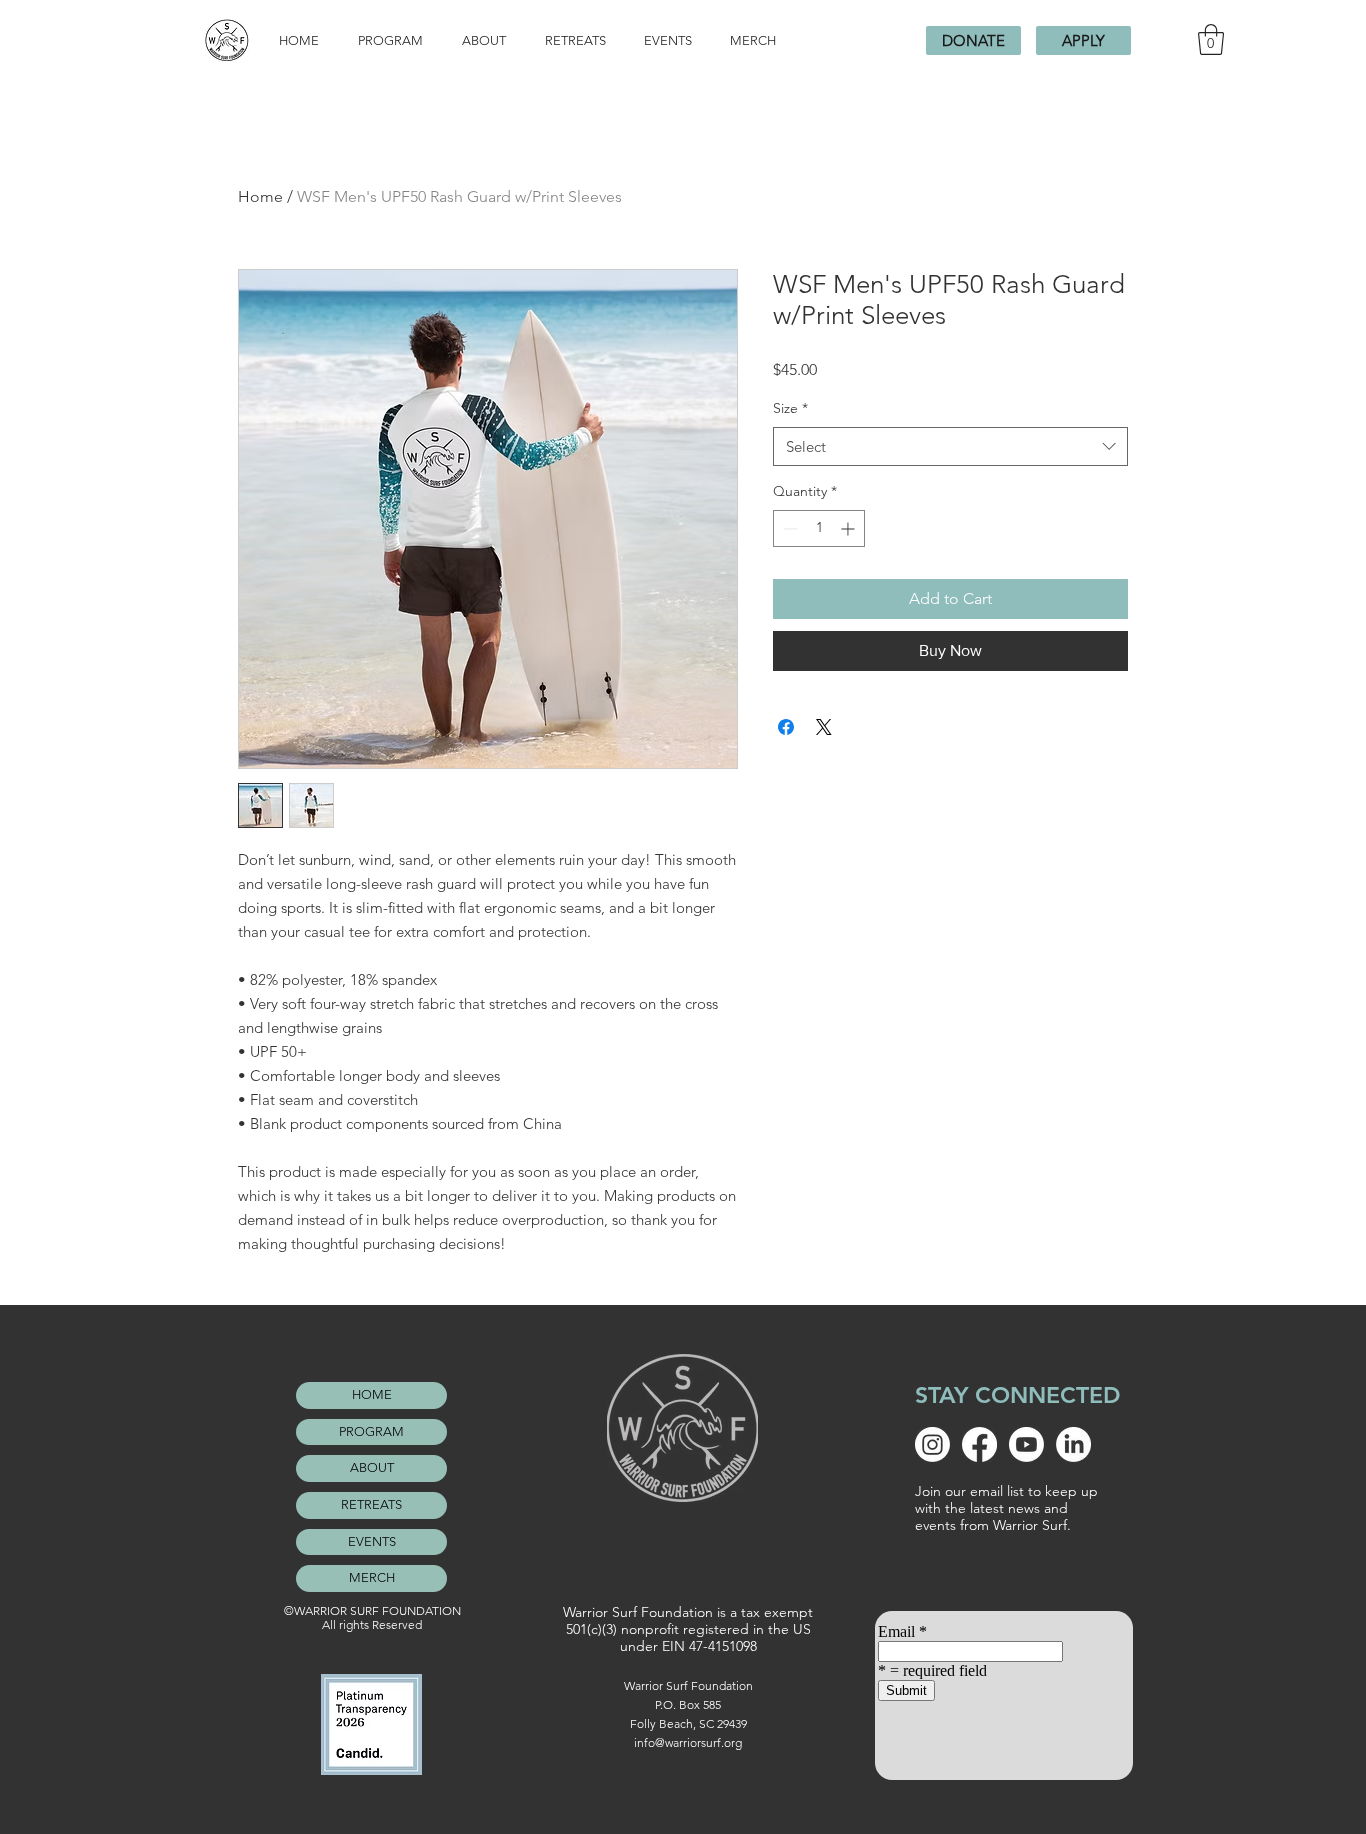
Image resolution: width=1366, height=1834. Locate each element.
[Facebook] (979, 1444)
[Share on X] (824, 727)
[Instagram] (932, 1444)
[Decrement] (788, 528)
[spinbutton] (819, 528)
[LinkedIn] (1073, 1444)
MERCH (372, 1577)
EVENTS (372, 1541)
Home (260, 196)
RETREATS (371, 1504)
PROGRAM (371, 1431)
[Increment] (849, 528)
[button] (1211, 39)
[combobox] (950, 446)
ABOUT (372, 1467)
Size (790, 408)
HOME (372, 1394)
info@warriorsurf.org (688, 1742)
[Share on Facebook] (786, 727)
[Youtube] (1026, 1444)
